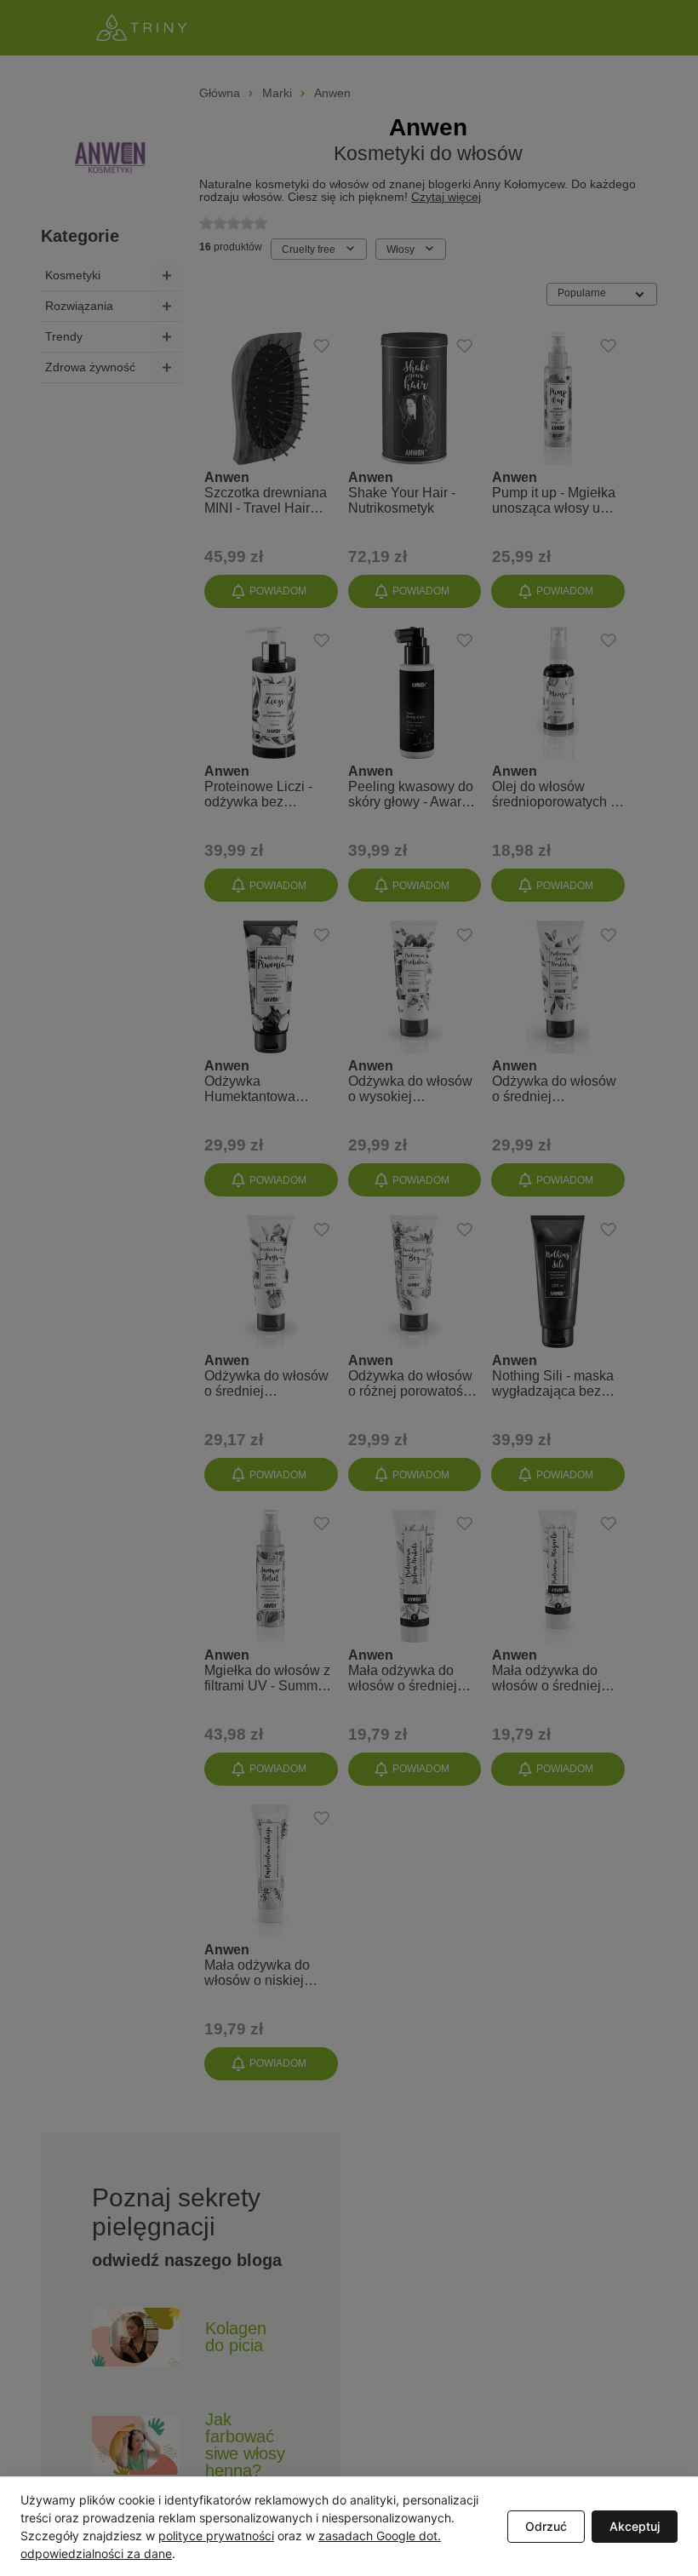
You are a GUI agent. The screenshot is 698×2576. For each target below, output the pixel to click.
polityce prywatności (216, 2536)
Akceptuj (635, 2526)
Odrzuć (546, 2526)
